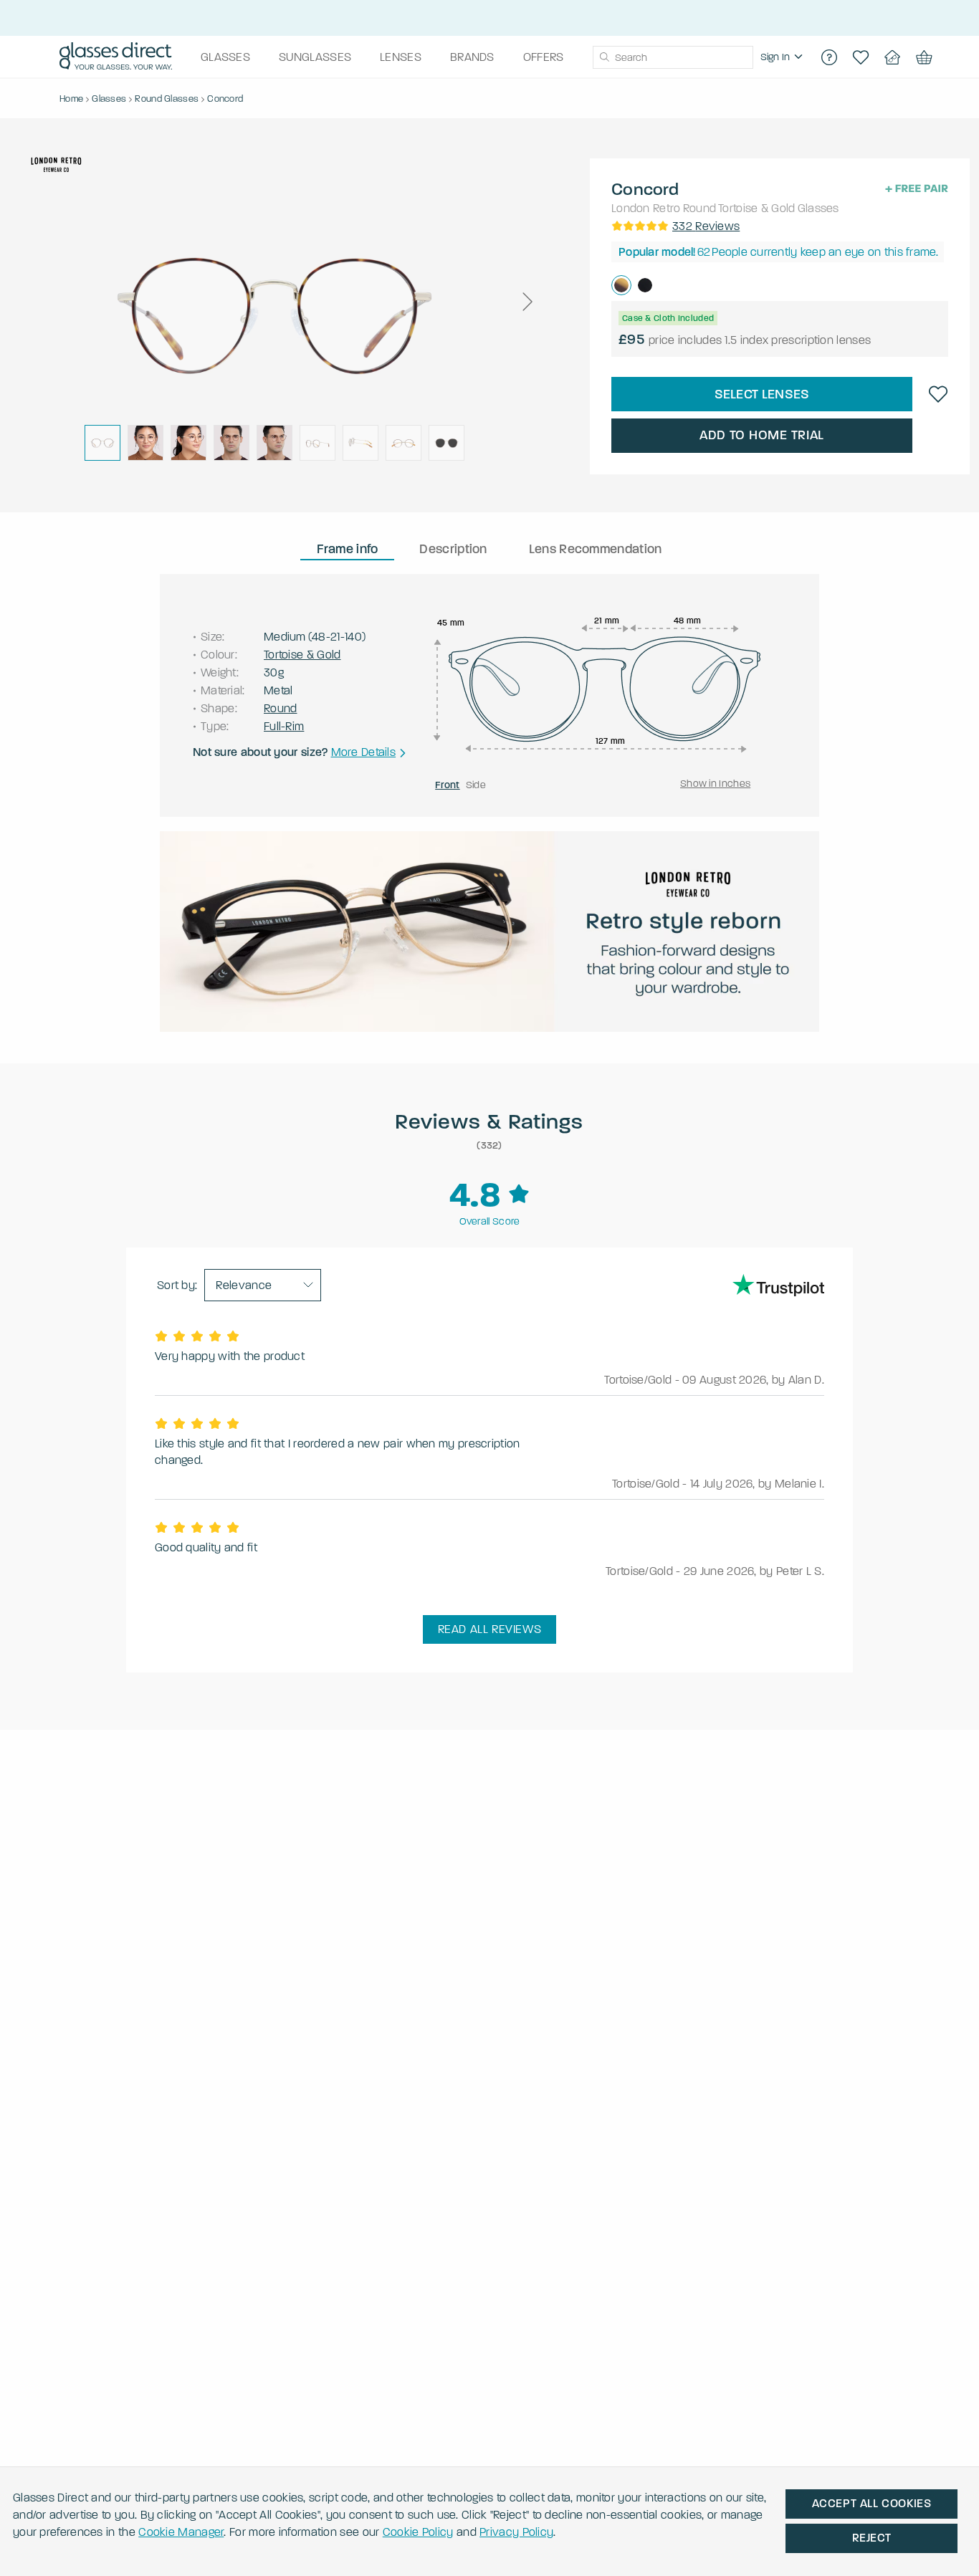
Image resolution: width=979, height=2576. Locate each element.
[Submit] (604, 57)
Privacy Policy (516, 2532)
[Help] (829, 57)
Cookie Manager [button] (181, 2532)
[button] (527, 302)
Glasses (818, 208)
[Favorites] (861, 57)
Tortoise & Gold (757, 208)
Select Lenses (762, 394)
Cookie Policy (418, 2532)
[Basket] (924, 57)
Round (700, 208)
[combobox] (673, 57)
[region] (783, 57)
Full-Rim (284, 726)
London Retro (646, 208)
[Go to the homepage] (116, 57)
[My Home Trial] (892, 57)
